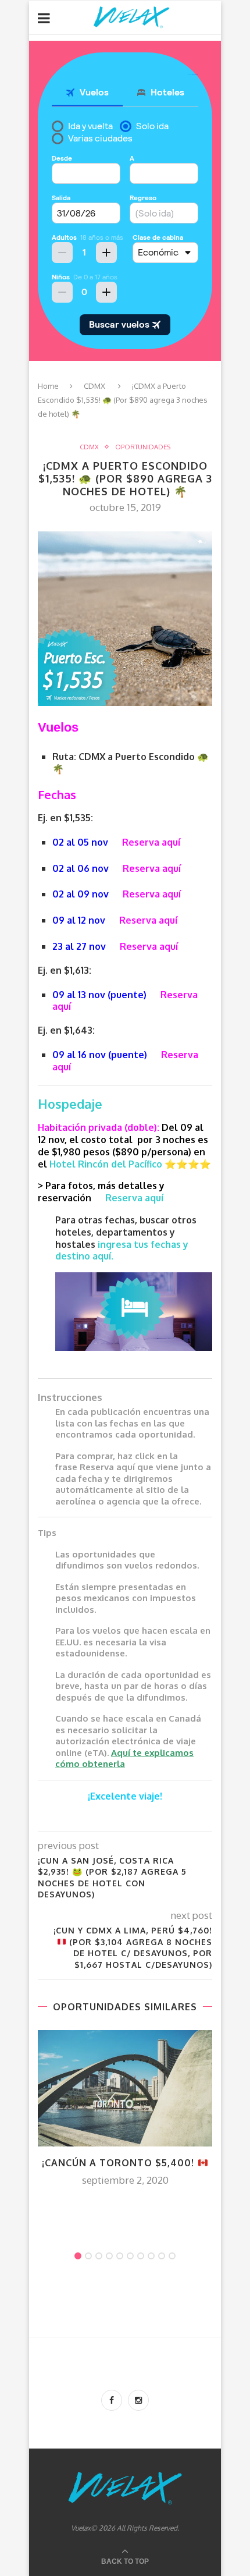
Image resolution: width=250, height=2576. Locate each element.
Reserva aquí (151, 842)
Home (48, 386)
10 (172, 2256)
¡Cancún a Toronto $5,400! (119, 2163)
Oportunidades (143, 447)
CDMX (94, 386)
